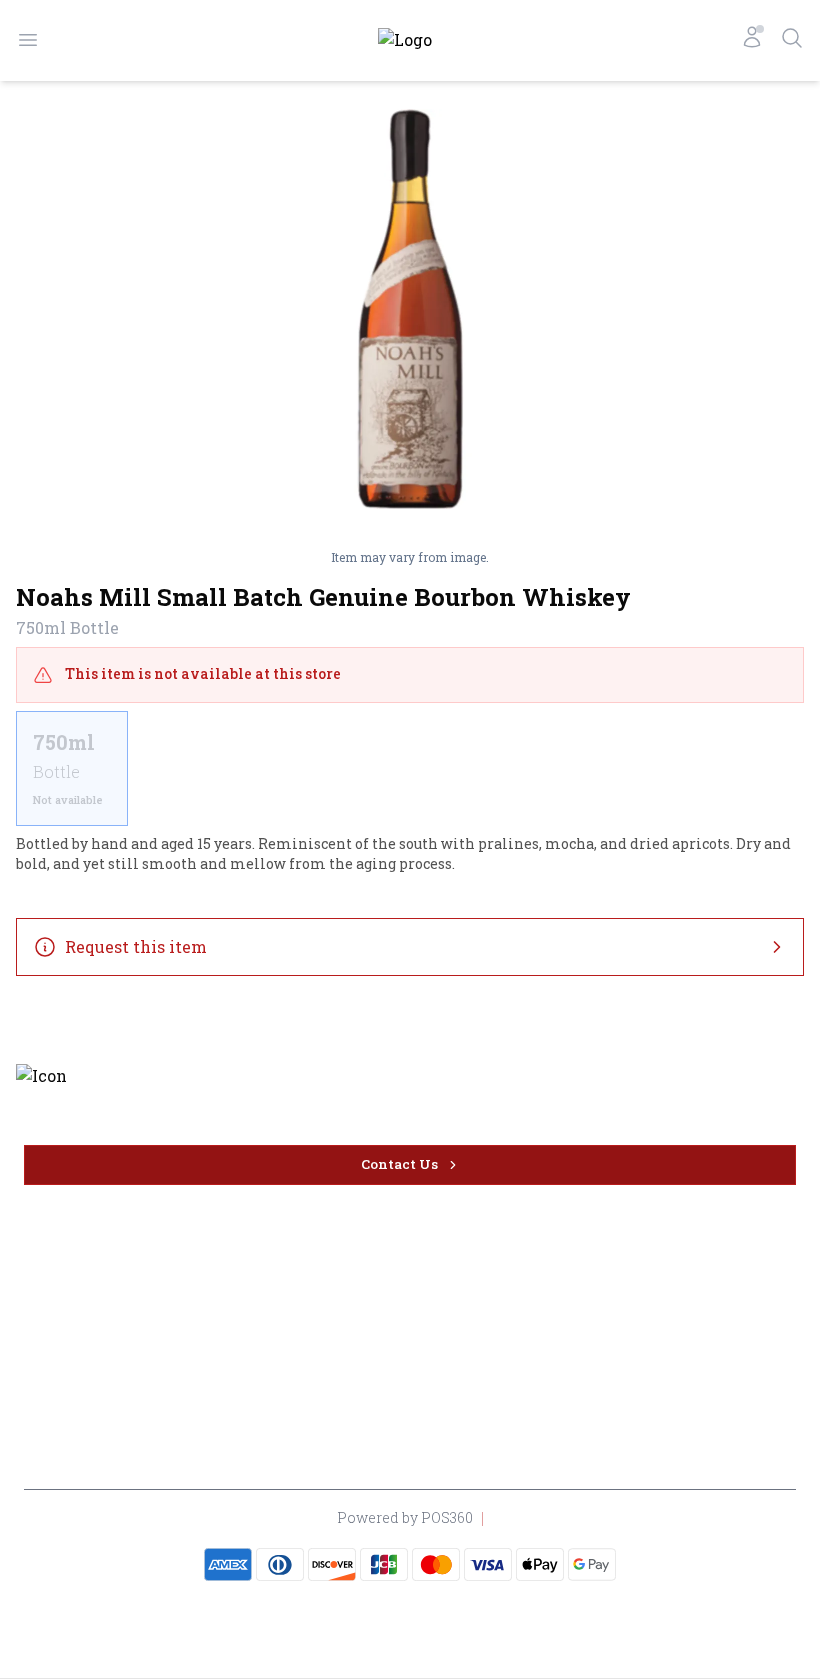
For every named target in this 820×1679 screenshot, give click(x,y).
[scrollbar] (410, 768)
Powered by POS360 (405, 1517)
